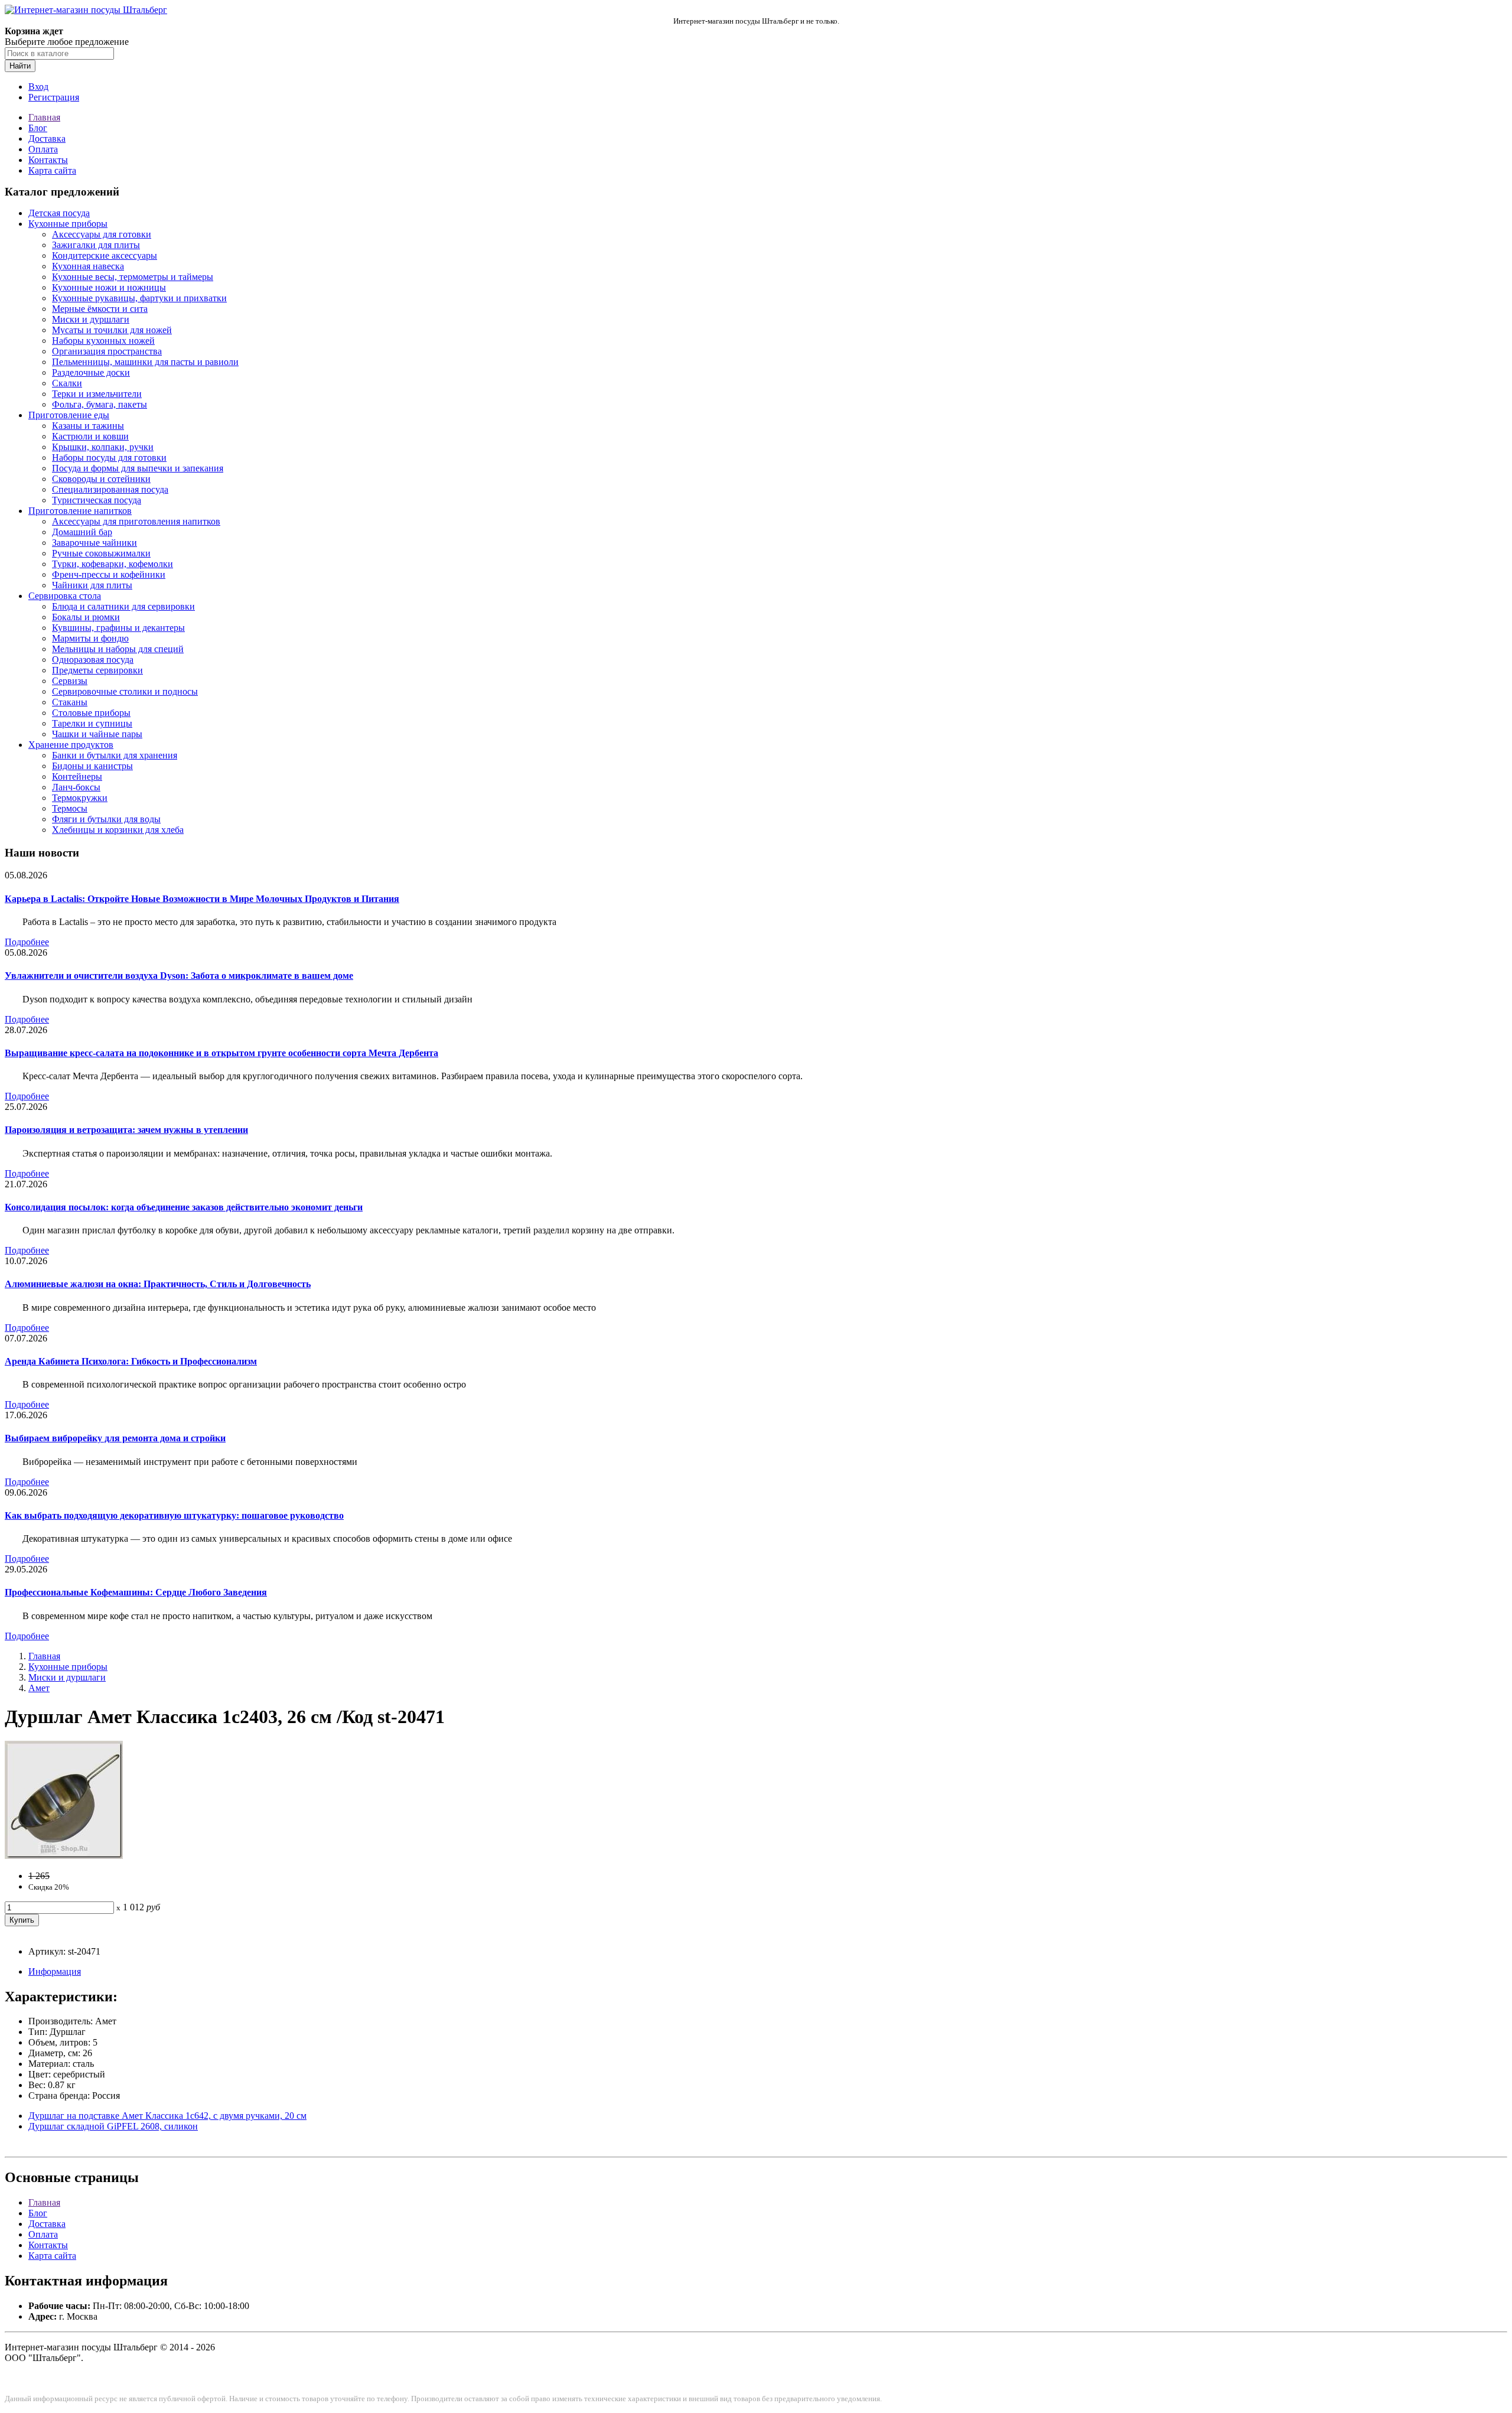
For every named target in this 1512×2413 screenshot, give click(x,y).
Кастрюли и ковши (90, 436)
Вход (38, 87)
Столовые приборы (91, 713)
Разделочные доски (91, 372)
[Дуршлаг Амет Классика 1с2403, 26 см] (64, 1856)
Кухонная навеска (88, 266)
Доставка (47, 139)
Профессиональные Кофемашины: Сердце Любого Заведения (136, 1592)
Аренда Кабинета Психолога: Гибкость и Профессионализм (131, 1361)
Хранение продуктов (71, 745)
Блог (38, 128)
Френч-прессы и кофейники (109, 574)
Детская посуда (59, 213)
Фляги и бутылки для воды (106, 819)
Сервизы (70, 681)
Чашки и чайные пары (97, 734)
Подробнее (27, 942)
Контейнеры (77, 776)
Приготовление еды (69, 415)
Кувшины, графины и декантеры (118, 628)
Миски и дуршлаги (91, 319)
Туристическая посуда (97, 500)
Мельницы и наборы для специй (118, 649)
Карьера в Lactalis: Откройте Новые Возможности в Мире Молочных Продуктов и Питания (202, 899)
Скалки (67, 383)
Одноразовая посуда (93, 660)
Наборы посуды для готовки (109, 457)
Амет (39, 1688)
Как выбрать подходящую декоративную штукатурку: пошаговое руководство (174, 1515)
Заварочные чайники (94, 543)
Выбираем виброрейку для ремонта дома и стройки (115, 1438)
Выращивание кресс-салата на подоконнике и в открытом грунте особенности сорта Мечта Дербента (221, 1053)
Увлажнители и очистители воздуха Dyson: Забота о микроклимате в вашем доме (179, 976)
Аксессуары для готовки (102, 234)
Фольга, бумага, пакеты (100, 404)
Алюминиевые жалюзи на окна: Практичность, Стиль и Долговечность (158, 1284)
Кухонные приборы (68, 224)
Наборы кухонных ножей (103, 341)
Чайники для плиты (92, 585)
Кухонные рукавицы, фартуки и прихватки (139, 298)
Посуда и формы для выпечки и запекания (138, 468)
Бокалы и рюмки (86, 617)
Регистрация (54, 97)
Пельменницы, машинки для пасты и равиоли (145, 362)
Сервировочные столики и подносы (125, 691)
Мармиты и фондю (90, 638)
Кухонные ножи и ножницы (109, 287)
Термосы (70, 808)
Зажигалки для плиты (96, 245)
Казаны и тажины (88, 426)
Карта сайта (52, 170)
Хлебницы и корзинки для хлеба (118, 830)
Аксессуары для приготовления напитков (136, 521)
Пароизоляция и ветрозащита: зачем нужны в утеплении (126, 1130)
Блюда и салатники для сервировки (123, 606)
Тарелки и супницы (92, 723)
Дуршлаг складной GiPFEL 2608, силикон (113, 2126)
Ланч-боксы (76, 787)
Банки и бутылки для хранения (115, 755)
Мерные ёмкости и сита (100, 309)
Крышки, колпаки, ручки (103, 447)
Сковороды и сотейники (101, 479)
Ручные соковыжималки (101, 553)
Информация (55, 1971)
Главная (44, 117)
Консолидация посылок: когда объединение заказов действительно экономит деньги (184, 1207)
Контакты (48, 160)
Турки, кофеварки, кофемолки (113, 564)
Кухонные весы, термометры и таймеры (133, 277)
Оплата (43, 149)
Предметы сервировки (97, 670)
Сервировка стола (65, 596)
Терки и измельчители (97, 394)
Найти (20, 66)
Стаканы (70, 702)
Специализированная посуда (110, 489)
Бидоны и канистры (92, 766)
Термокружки (80, 798)
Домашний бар (82, 532)
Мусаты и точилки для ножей (112, 330)
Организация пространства (107, 351)
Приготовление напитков (80, 511)
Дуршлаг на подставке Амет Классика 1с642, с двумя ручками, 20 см (167, 2116)
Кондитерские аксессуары (105, 255)
